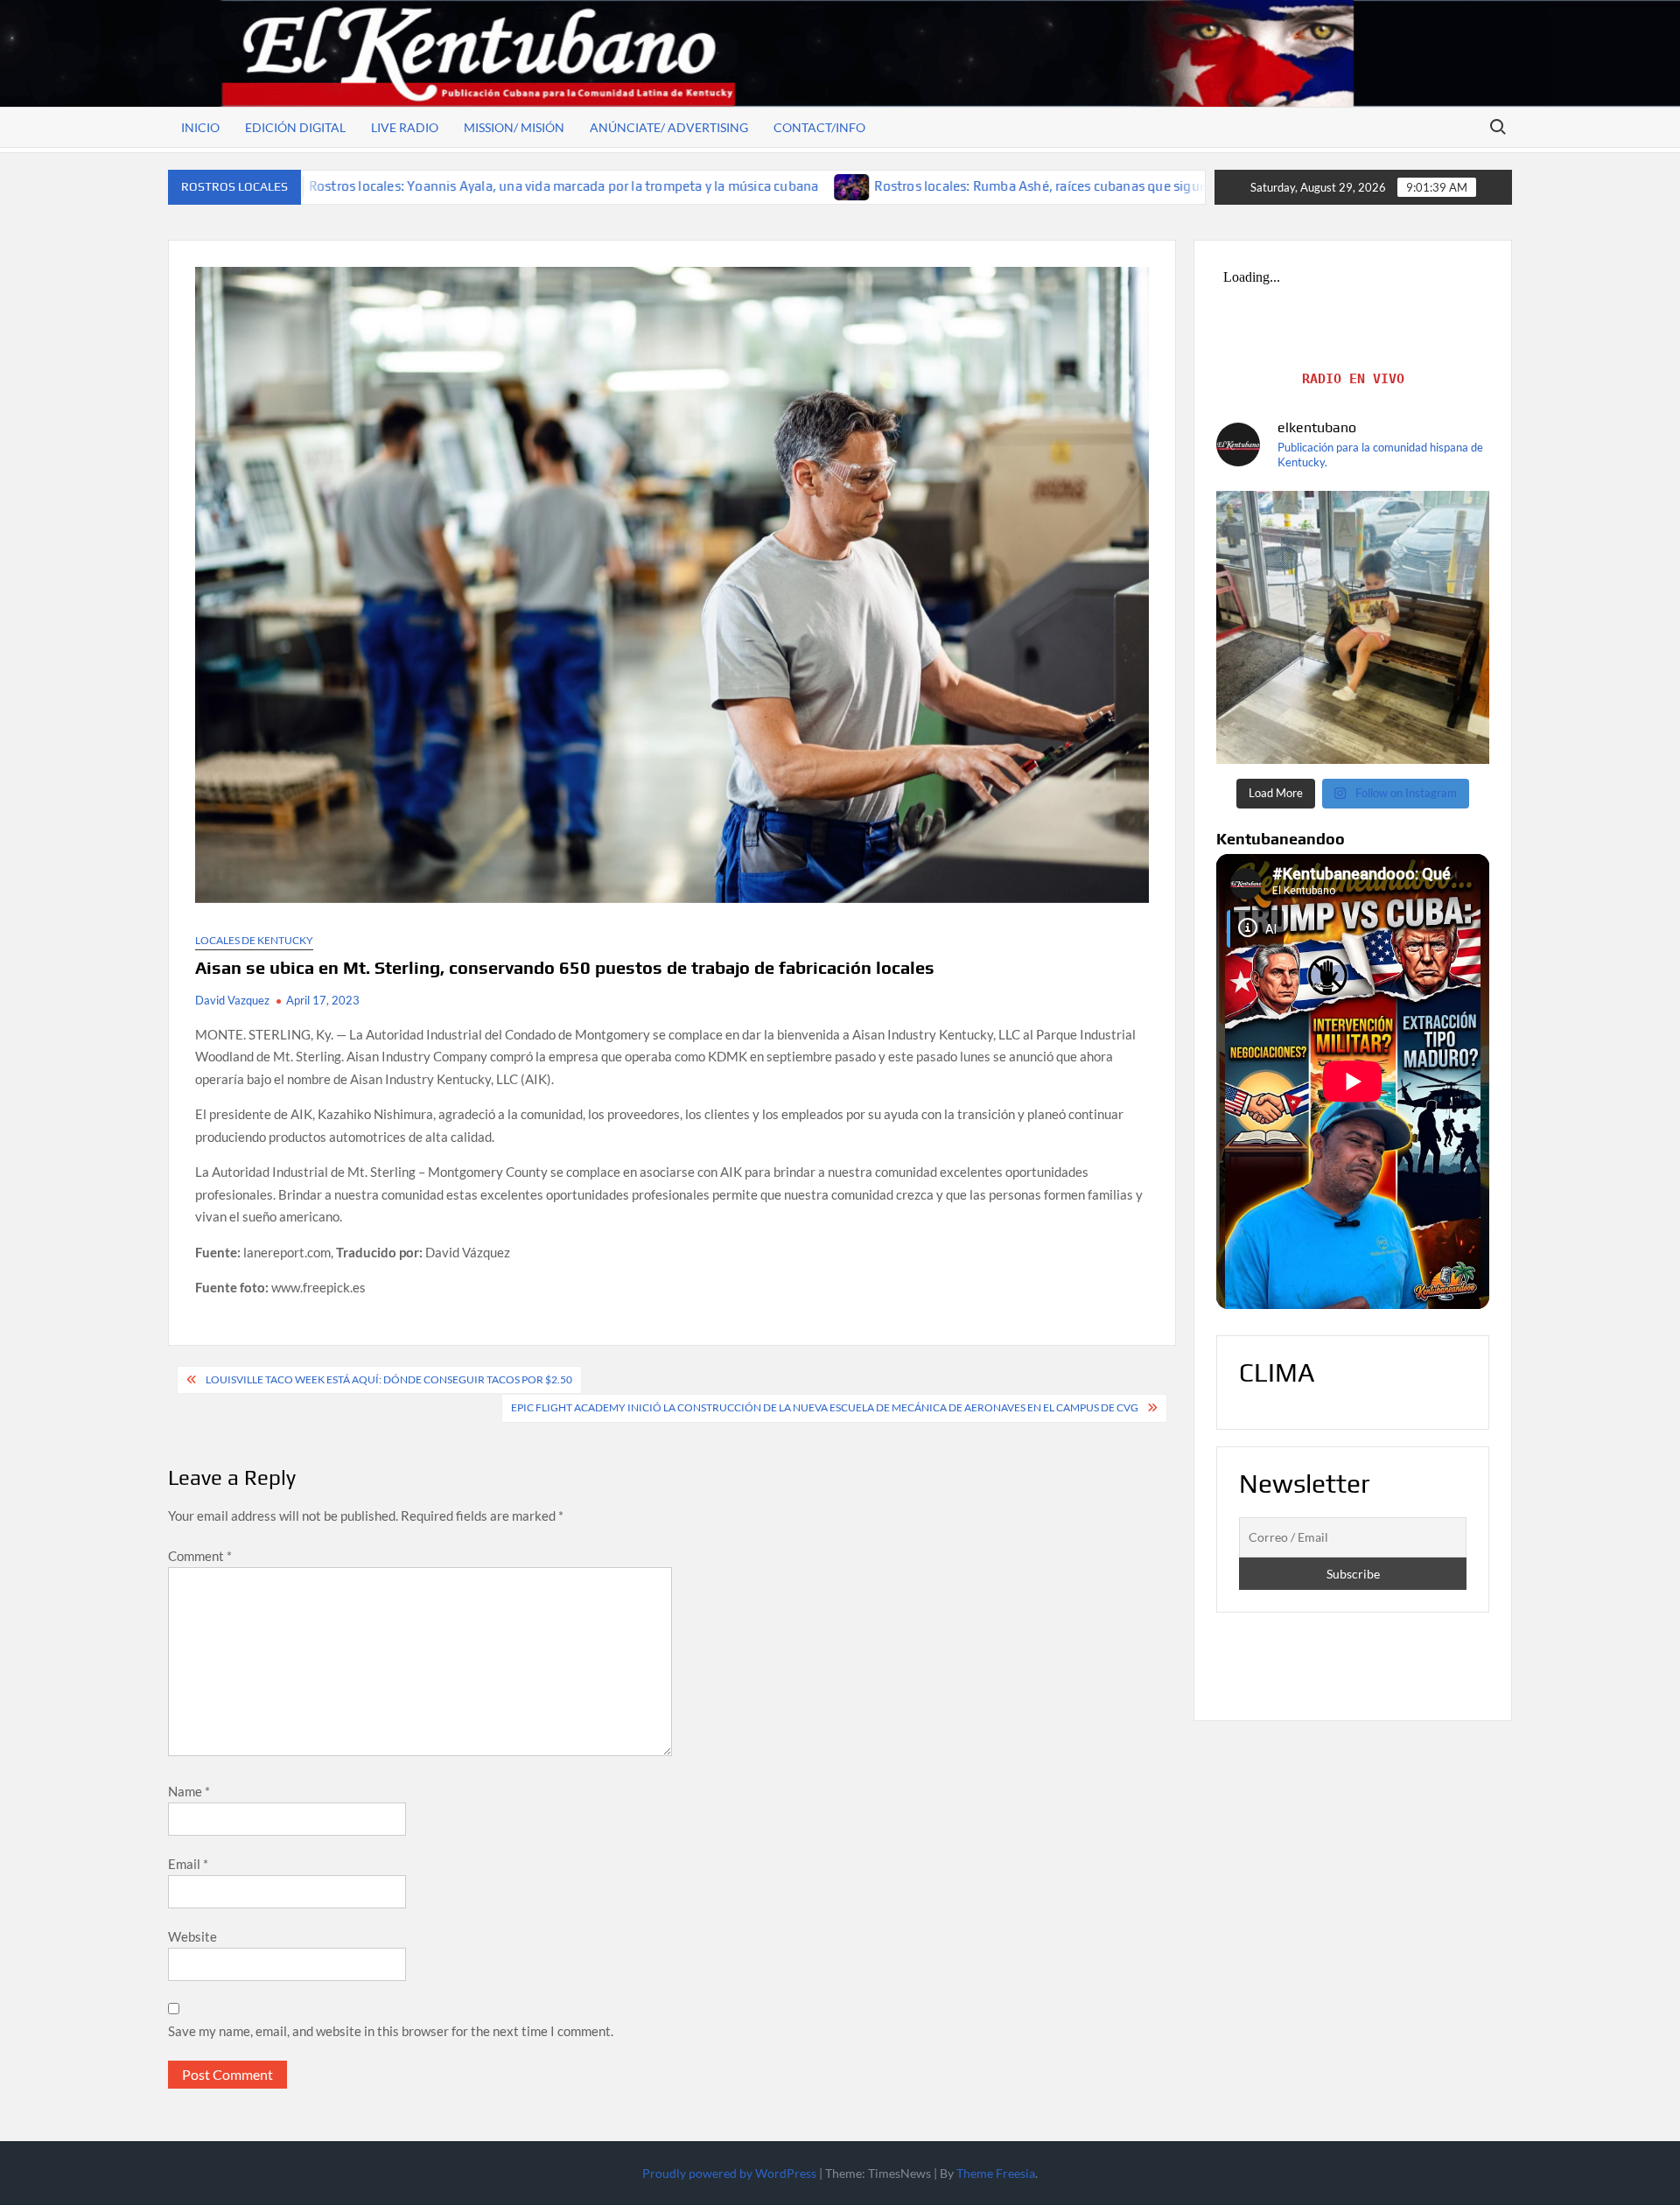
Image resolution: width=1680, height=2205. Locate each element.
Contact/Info (819, 127)
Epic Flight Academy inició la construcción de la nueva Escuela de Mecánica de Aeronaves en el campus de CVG (825, 1407)
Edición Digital (295, 127)
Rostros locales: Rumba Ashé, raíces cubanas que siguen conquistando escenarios (944, 186)
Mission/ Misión (514, 127)
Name (189, 1791)
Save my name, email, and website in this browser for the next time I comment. (391, 2031)
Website (192, 1936)
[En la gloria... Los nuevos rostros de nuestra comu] (1353, 627)
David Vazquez (232, 1000)
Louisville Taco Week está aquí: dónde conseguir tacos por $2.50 (389, 1379)
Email (188, 1864)
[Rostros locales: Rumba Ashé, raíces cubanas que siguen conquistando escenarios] (674, 185)
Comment (200, 1556)
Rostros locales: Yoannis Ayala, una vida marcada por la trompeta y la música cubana (385, 186)
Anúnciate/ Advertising (669, 127)
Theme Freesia (996, 2173)
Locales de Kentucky (254, 940)
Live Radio (405, 127)
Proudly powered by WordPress (729, 2173)
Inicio (200, 127)
